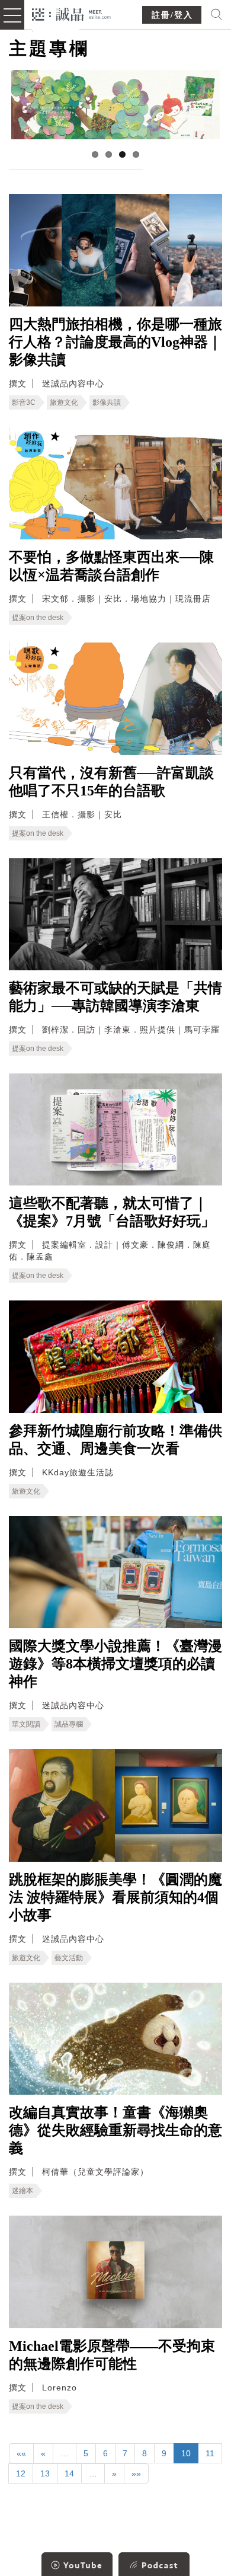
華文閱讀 (26, 1724)
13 (45, 2473)
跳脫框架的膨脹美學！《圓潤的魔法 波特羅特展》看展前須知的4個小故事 (115, 1897)
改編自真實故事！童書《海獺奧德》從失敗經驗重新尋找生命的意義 (115, 2130)
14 (69, 2473)
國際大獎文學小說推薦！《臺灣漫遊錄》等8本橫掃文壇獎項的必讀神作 (115, 1664)
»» (136, 2473)
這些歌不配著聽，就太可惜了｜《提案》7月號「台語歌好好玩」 (112, 1212)
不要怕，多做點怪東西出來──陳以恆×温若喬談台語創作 (111, 566)
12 (21, 2473)
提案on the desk (38, 618)
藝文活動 (69, 1958)
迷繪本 (23, 2191)
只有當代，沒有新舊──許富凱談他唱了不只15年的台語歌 (111, 782)
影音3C (24, 402)
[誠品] (71, 13)
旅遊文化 (64, 402)
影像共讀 (107, 402)
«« (21, 2453)
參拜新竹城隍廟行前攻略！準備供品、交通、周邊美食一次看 (115, 1440)
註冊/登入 (172, 15)
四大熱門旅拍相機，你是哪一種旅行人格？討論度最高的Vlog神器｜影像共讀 (115, 342)
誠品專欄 (69, 1724)
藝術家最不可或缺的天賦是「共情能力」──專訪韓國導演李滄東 (115, 997)
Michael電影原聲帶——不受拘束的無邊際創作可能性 (112, 2355)
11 (210, 2453)
